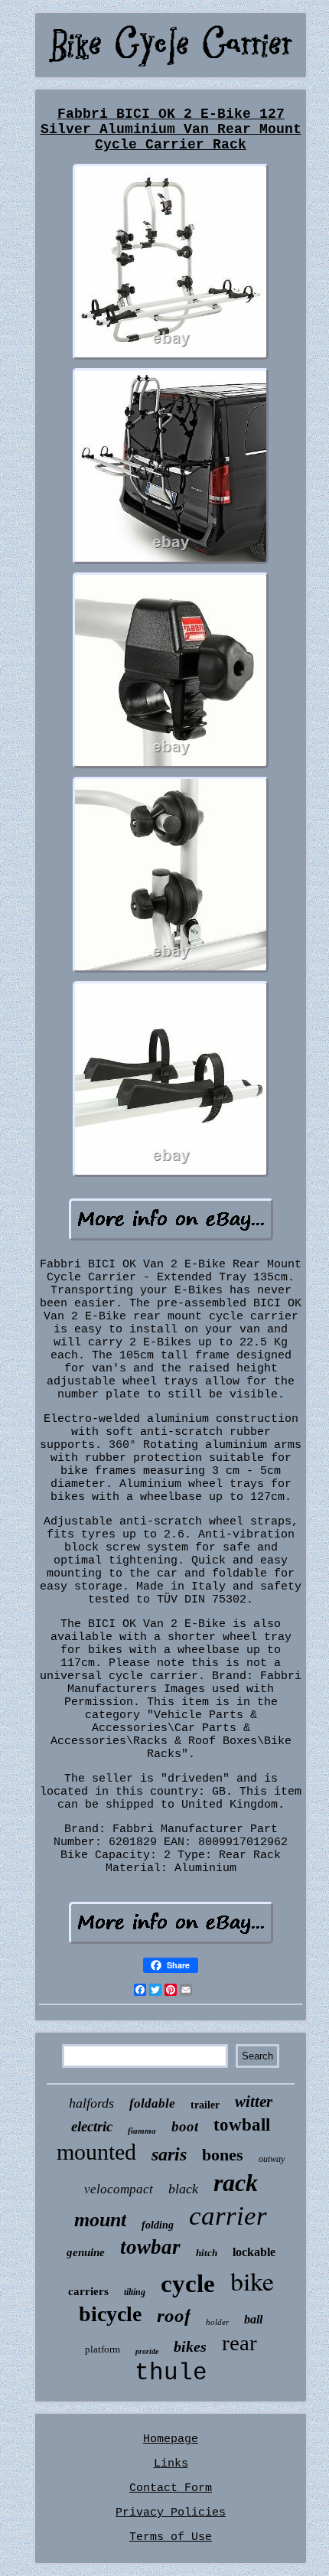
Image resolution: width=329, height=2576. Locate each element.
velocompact (119, 2189)
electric (92, 2126)
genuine (86, 2252)
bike (252, 2281)
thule (171, 2373)
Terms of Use (171, 2537)
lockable (254, 2252)
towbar (150, 2247)
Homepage (171, 2439)
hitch (207, 2253)
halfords (91, 2103)
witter (254, 2102)
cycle (188, 2284)
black (183, 2189)
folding (158, 2225)
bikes (190, 2346)
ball (253, 2319)
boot (185, 2126)
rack (236, 2183)
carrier (228, 2216)
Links (171, 2464)
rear (239, 2343)
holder (217, 2322)
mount (100, 2220)
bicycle (110, 2314)
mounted (96, 2152)
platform (103, 2349)
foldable (152, 2103)
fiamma (142, 2131)
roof (174, 2315)
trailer (205, 2105)
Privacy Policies (171, 2513)
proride (147, 2351)
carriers (88, 2291)
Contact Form (171, 2488)
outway (272, 2159)
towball (242, 2125)
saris (169, 2154)
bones (223, 2155)
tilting (135, 2292)
